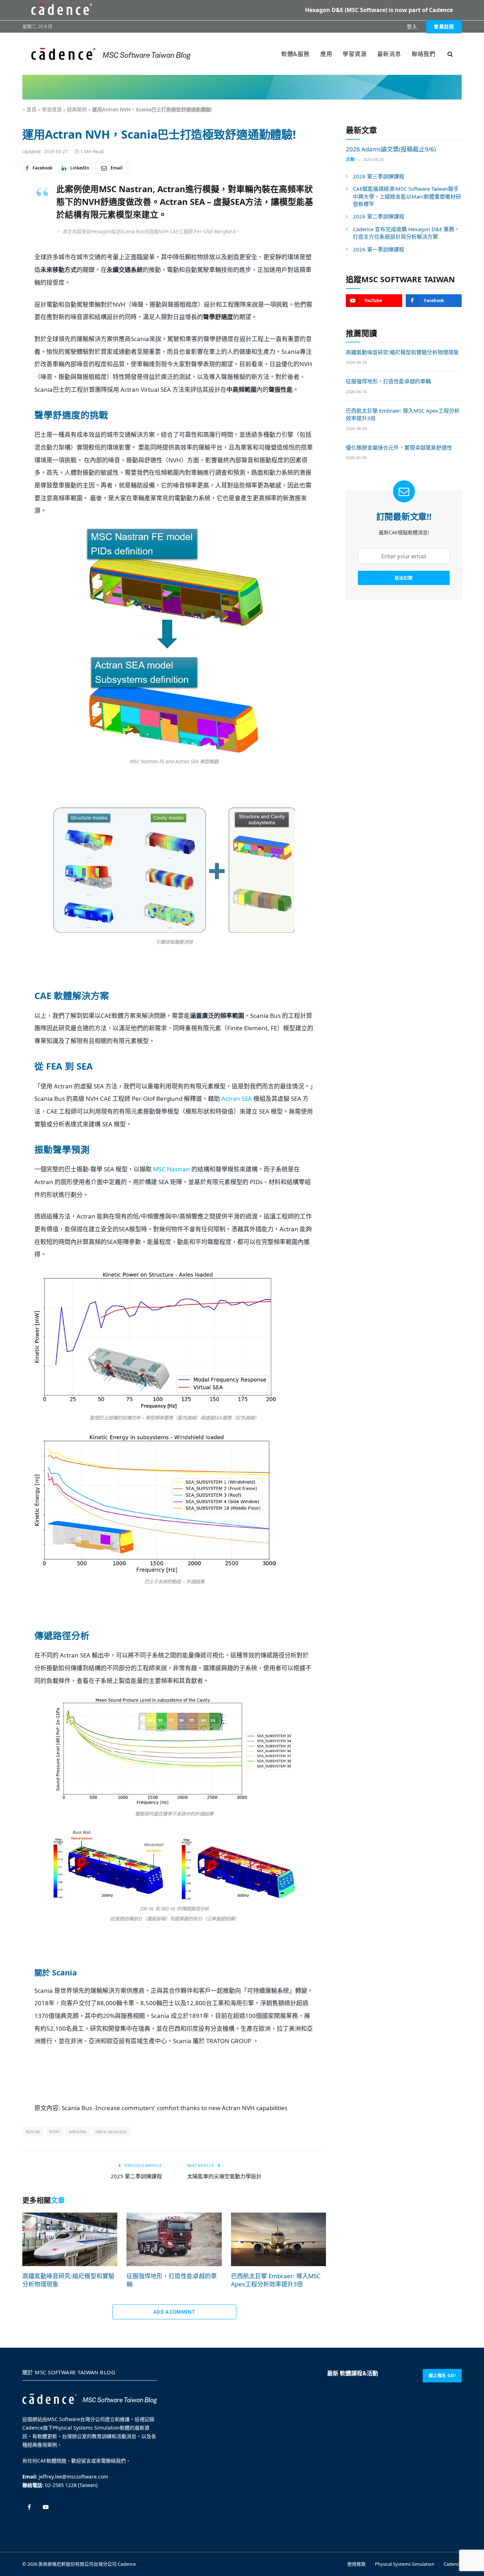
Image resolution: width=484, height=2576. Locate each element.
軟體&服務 (296, 54)
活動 (350, 159)
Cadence (127, 2564)
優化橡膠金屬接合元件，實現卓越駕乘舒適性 (399, 447)
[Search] (449, 54)
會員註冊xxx (444, 28)
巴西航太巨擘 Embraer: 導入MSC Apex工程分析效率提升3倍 (276, 2280)
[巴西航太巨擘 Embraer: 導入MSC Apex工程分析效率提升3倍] (278, 2239)
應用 (326, 54)
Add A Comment (174, 2312)
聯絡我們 (424, 54)
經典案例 (77, 109)
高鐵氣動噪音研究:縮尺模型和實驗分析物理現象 (68, 2280)
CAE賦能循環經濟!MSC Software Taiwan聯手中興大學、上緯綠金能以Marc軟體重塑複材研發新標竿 (407, 196)
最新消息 (389, 54)
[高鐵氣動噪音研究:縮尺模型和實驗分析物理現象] (70, 2239)
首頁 (32, 109)
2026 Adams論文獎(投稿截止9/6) (391, 149)
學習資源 (354, 54)
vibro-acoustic (111, 2131)
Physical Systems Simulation (405, 2564)
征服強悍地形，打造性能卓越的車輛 (172, 2280)
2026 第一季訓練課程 (379, 249)
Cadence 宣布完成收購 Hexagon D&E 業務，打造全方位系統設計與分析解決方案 (406, 233)
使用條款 (356, 2564)
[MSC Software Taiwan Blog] (111, 54)
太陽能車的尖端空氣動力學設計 (224, 2176)
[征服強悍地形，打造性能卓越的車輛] (174, 2239)
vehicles (78, 2131)
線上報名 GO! (442, 2376)
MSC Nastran (171, 1169)
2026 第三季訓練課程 (379, 176)
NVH (54, 2131)
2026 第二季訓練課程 (379, 217)
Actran (33, 2131)
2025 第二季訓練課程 (136, 2176)
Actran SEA (237, 1099)
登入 (412, 26)
